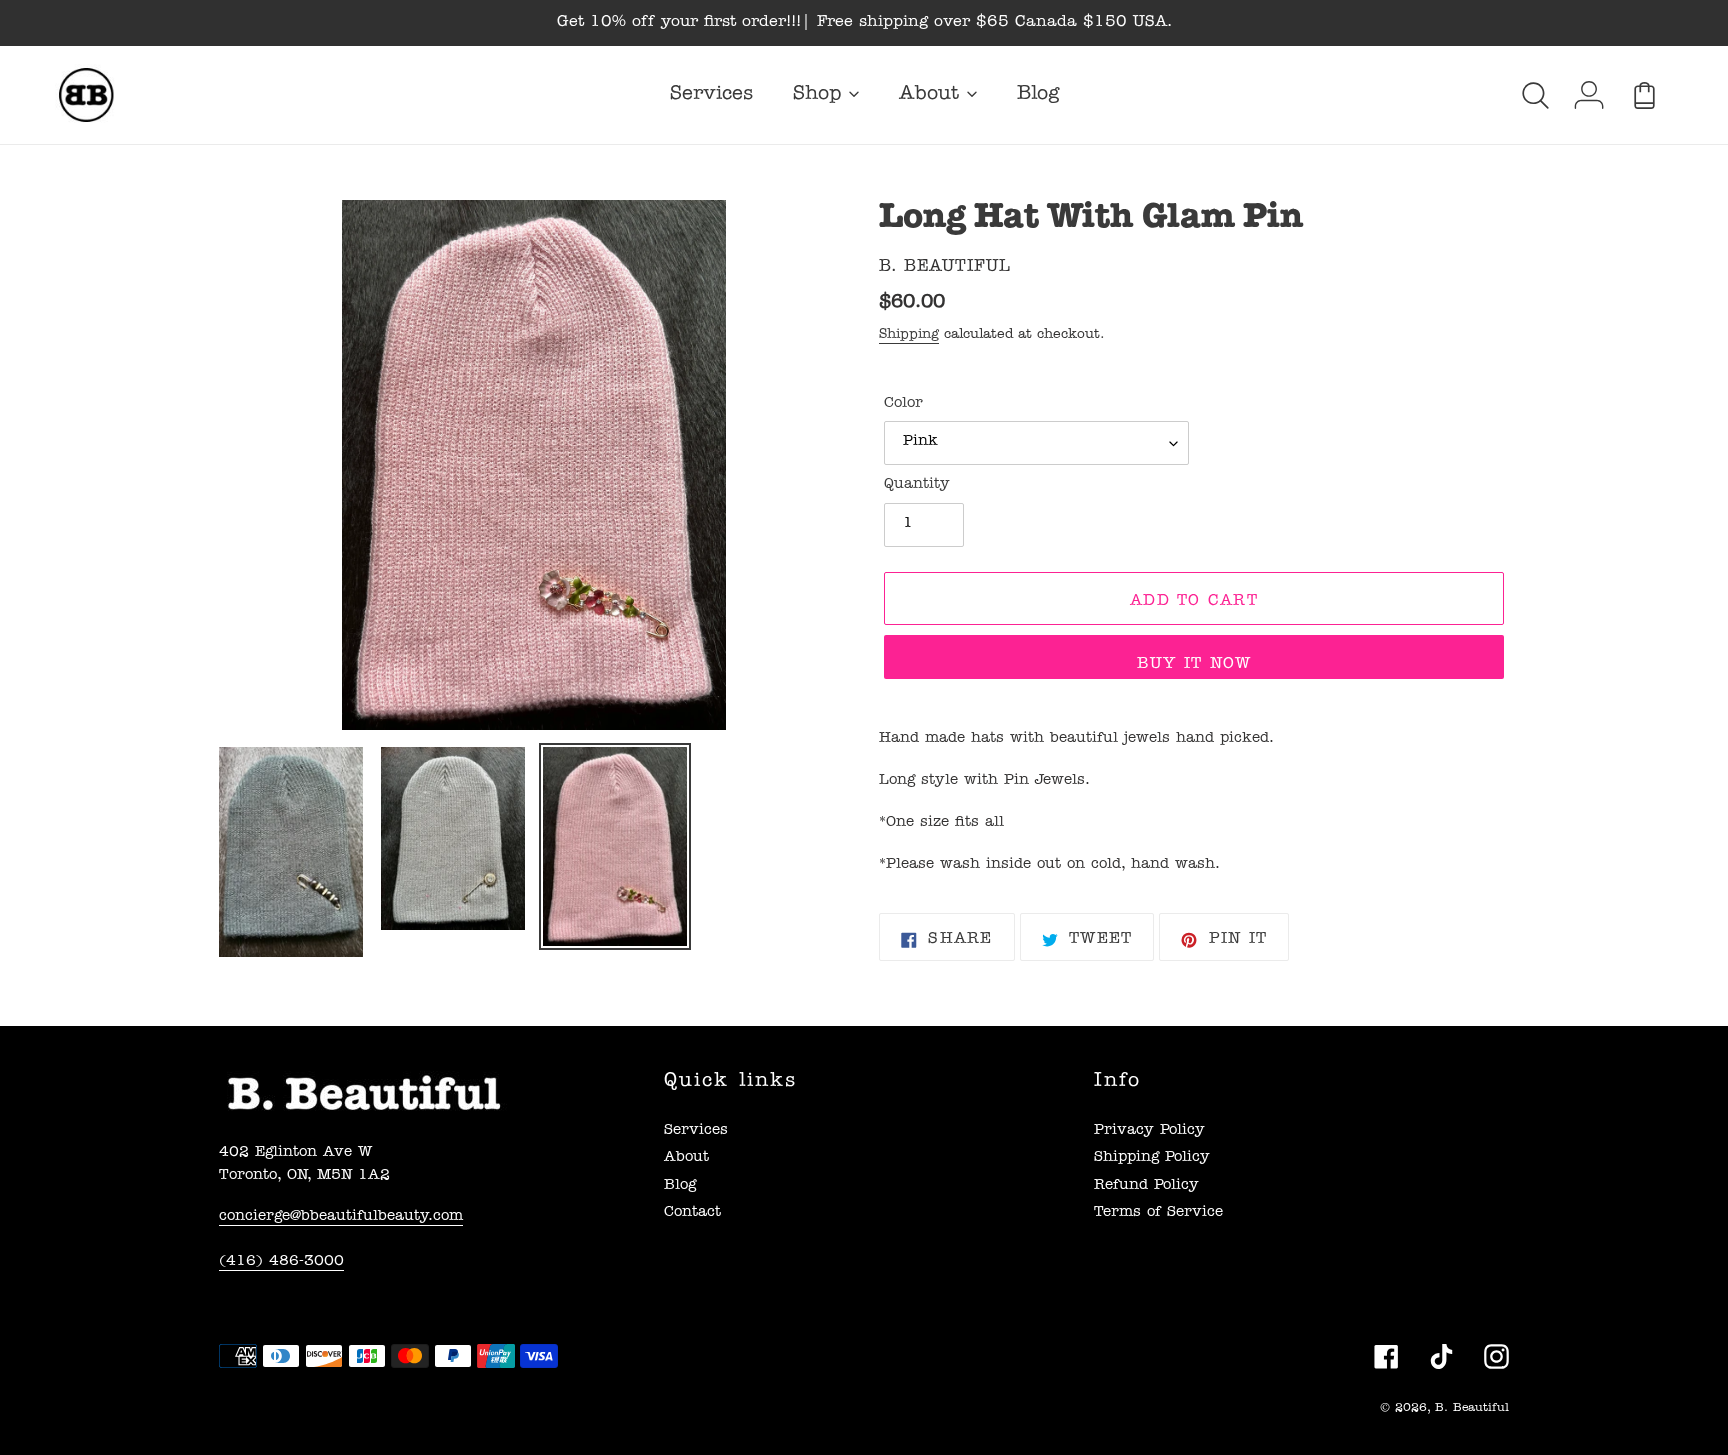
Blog (680, 1186)
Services (696, 1131)
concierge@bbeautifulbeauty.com (341, 1217)
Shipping (909, 335)
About (686, 1158)
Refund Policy (1146, 1186)
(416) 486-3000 (281, 1262)
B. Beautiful (1472, 1409)
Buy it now (1194, 665)
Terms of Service (1158, 1213)
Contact (692, 1213)
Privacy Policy (1149, 1131)
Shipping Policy (1152, 1158)
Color (903, 404)
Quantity (917, 485)
